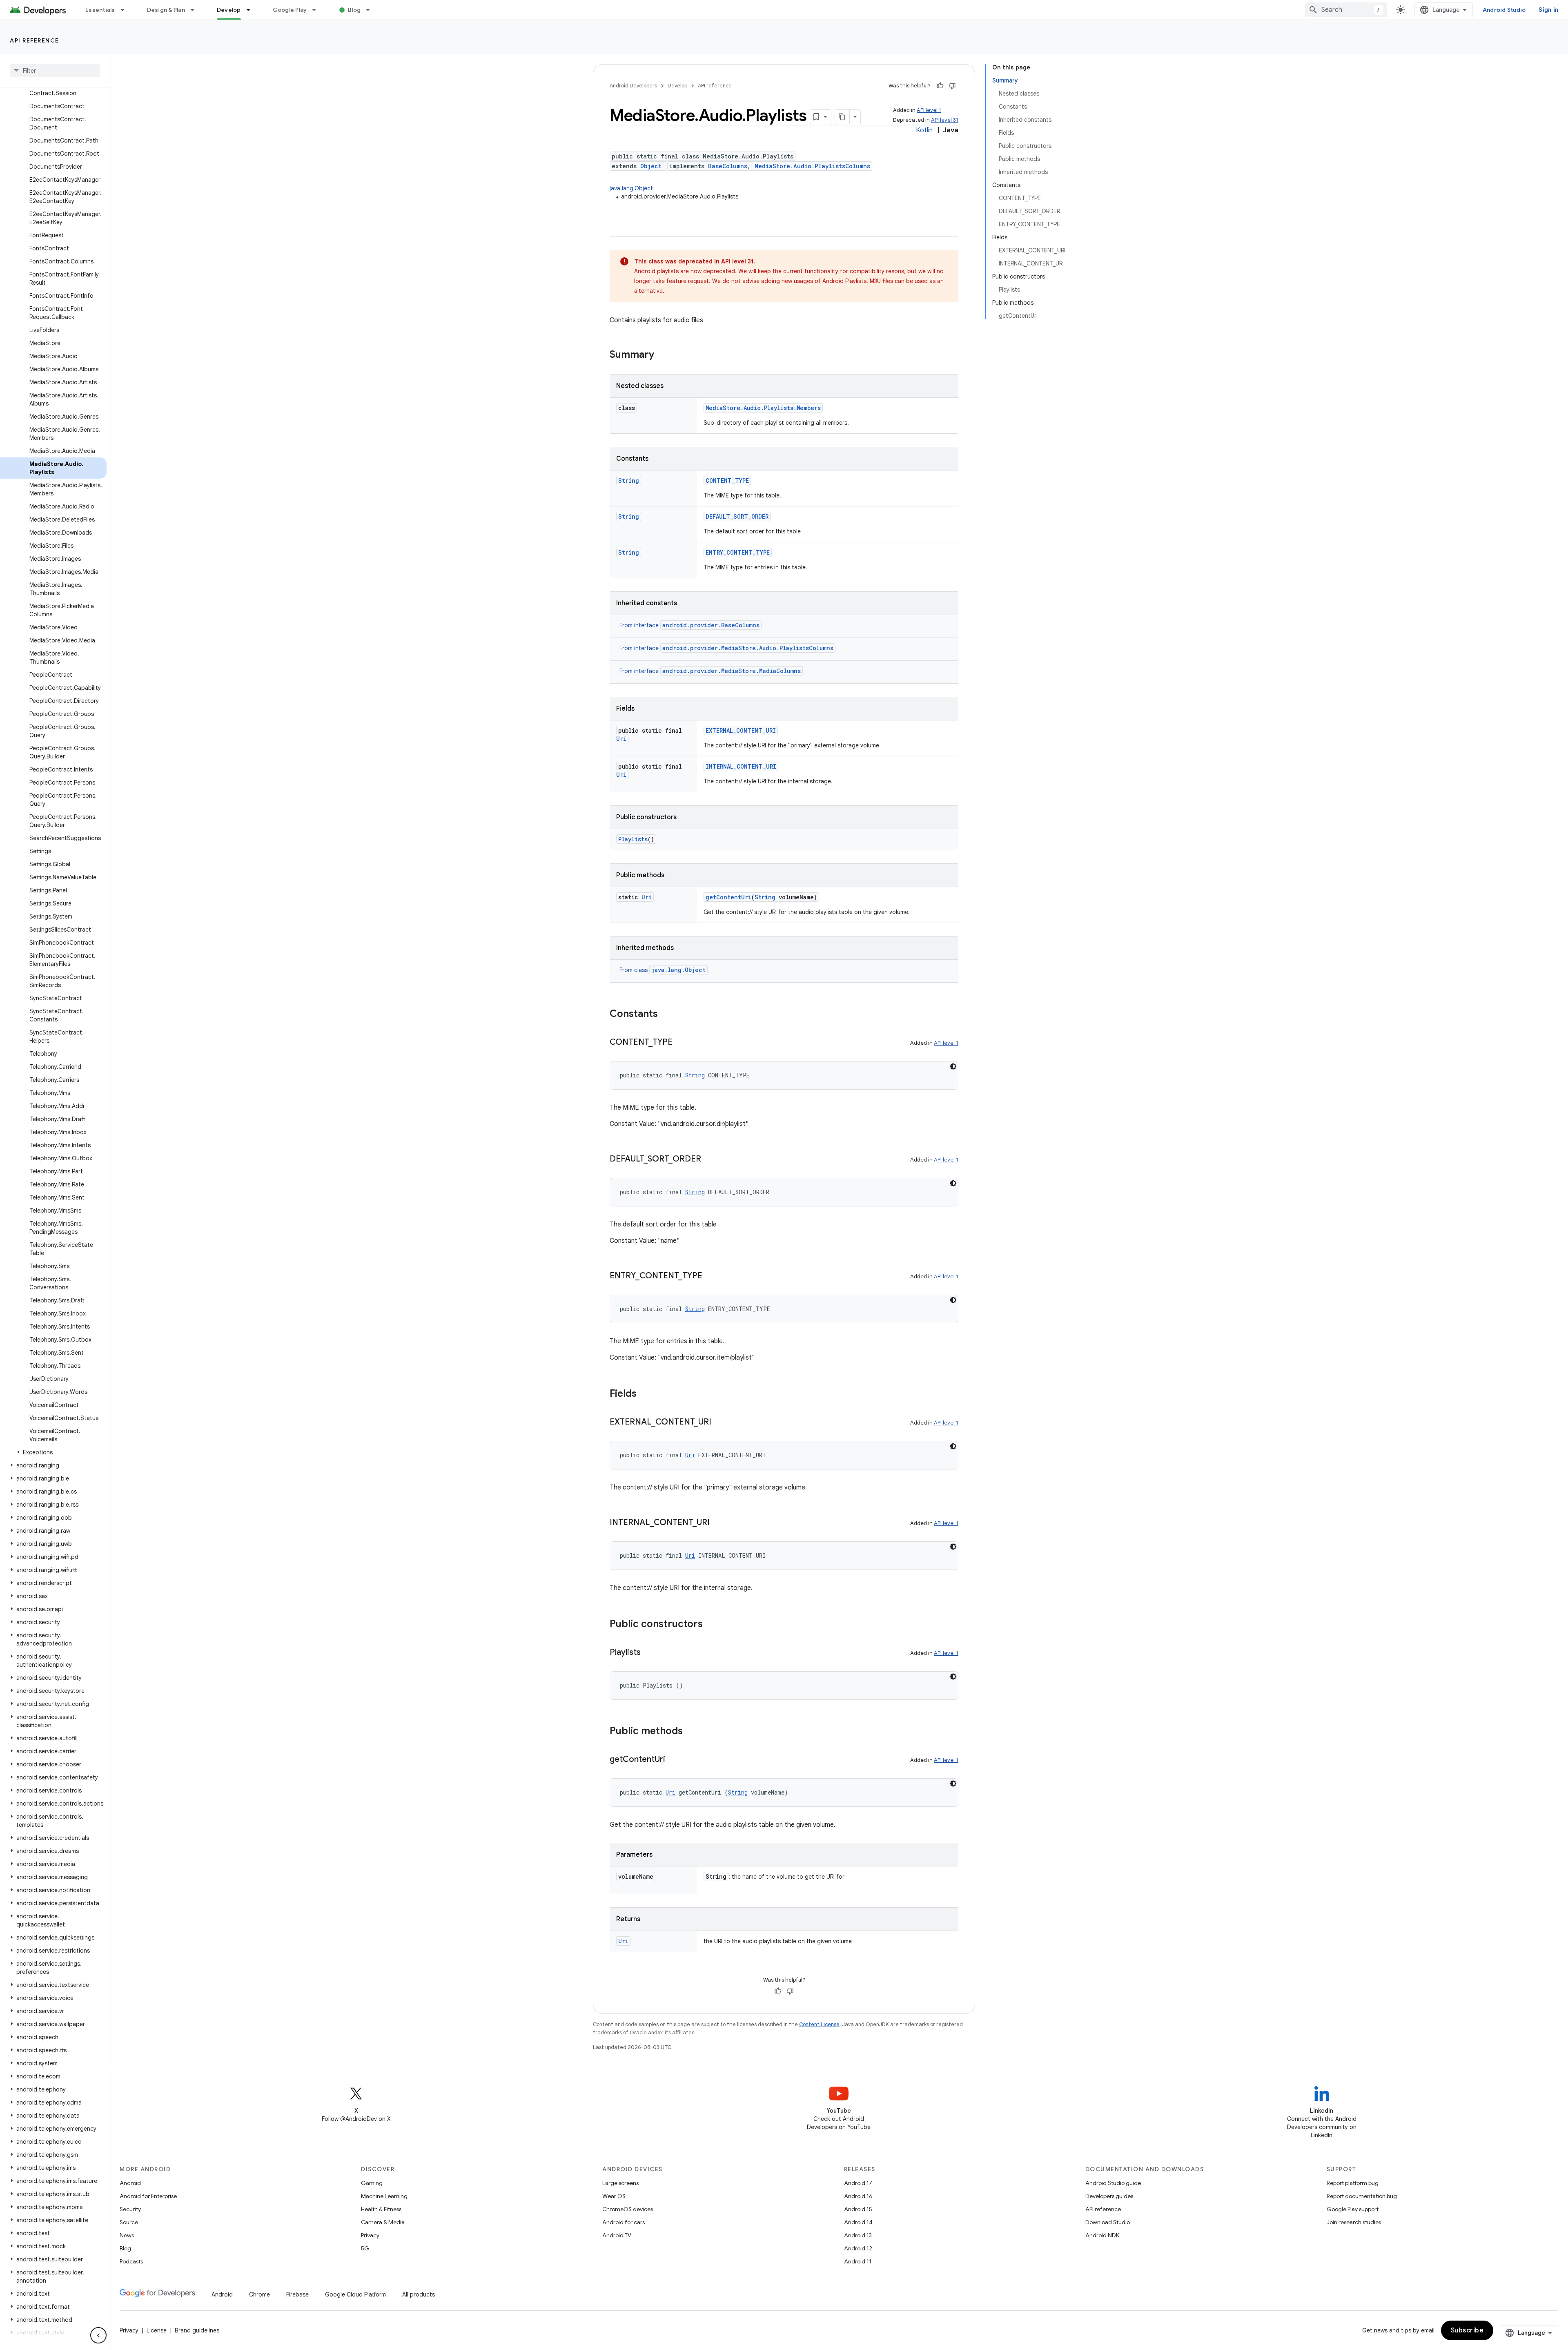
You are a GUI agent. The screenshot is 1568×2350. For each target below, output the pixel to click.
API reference (35, 40)
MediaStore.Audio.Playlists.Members (763, 408)
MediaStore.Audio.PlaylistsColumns (812, 166)
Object (651, 166)
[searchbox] (55, 71)
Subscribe (1467, 2330)
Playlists (633, 839)
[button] (53, 1452)
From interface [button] (689, 625)
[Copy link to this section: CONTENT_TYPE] (681, 1043)
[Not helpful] (952, 86)
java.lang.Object (631, 188)
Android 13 (858, 2235)
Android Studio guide (1113, 2183)
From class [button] (663, 970)
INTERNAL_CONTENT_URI (741, 766)
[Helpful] (940, 86)
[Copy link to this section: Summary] (662, 355)
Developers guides (1109, 2196)
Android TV (617, 2235)
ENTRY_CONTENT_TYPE (738, 552)
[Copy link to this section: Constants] (666, 1014)
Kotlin (924, 130)
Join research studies (1354, 2222)
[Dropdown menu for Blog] (372, 10)
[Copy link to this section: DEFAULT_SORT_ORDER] (709, 1159)
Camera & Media (383, 2222)
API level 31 (945, 120)
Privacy (370, 2235)
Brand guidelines (197, 2330)
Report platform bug (1353, 2183)
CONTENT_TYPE (727, 480)
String (629, 480)
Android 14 (858, 2222)
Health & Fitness (381, 2209)
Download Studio (1108, 2222)
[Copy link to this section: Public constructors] (711, 1625)
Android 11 (858, 2261)
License (157, 2330)
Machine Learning (384, 2196)
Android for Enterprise (148, 2196)
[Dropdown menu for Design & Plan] (196, 10)
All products (419, 2294)
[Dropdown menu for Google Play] (318, 10)
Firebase (297, 2294)
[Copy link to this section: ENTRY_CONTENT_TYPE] (710, 1276)
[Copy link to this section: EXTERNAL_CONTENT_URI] (719, 1422)
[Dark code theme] (953, 1066)
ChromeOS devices (628, 2209)
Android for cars (624, 2222)
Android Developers (633, 86)
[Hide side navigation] (98, 2335)
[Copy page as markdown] (842, 117)
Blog (354, 10)
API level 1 (929, 110)
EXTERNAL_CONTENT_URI (741, 730)
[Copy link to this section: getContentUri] (673, 1760)
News (127, 2235)
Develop (229, 10)
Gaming (372, 2183)
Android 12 (858, 2248)
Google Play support (1353, 2209)
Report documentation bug (1362, 2196)
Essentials (100, 10)
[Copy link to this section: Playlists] (649, 1653)
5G (365, 2248)
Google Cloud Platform (355, 2294)
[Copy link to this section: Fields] (645, 1394)
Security (130, 2209)
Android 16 (858, 2196)
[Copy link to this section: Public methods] (691, 1732)
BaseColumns (728, 166)
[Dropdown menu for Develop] (252, 10)
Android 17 (858, 2183)
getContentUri (728, 897)
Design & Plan (166, 10)
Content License (819, 2024)
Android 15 (858, 2209)
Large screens (620, 2183)
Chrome (259, 2294)
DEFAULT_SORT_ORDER (737, 516)
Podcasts (131, 2261)
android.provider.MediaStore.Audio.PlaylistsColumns (748, 648)
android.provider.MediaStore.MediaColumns (732, 671)
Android (130, 2183)
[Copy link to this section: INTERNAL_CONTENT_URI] (718, 1523)
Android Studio (1504, 10)
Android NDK (1102, 2235)
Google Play (290, 10)
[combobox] (1346, 10)
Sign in (1548, 10)
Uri (621, 739)
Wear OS (614, 2196)
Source (129, 2222)
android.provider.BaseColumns (711, 625)
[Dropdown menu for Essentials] (126, 10)
